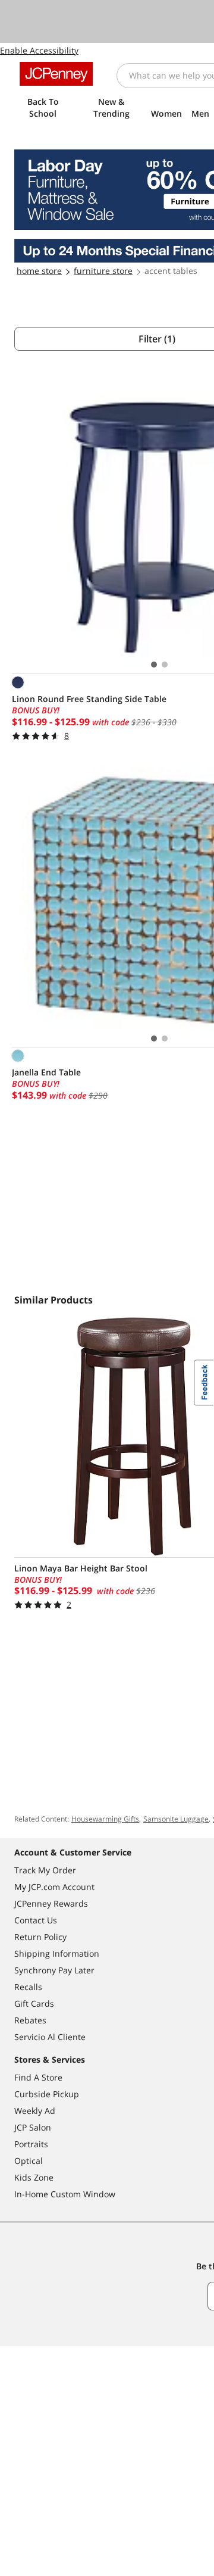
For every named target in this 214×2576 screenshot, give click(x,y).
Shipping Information (57, 1953)
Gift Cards (34, 2003)
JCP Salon (33, 2127)
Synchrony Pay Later (54, 1970)
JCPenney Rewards (51, 1903)
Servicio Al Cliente (50, 2037)
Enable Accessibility (39, 50)
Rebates (30, 2020)
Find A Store (38, 2077)
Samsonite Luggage (176, 1819)
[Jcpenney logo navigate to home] (56, 74)
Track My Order (45, 1870)
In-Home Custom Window (65, 2194)
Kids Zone (34, 2177)
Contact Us (36, 1920)
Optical (29, 2161)
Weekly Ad (35, 2111)
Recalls (28, 1987)
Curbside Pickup (47, 2094)
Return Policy (40, 1937)
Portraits (31, 2144)
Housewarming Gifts (105, 1819)
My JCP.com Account (54, 1887)
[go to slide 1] (154, 665)
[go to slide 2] (165, 665)
